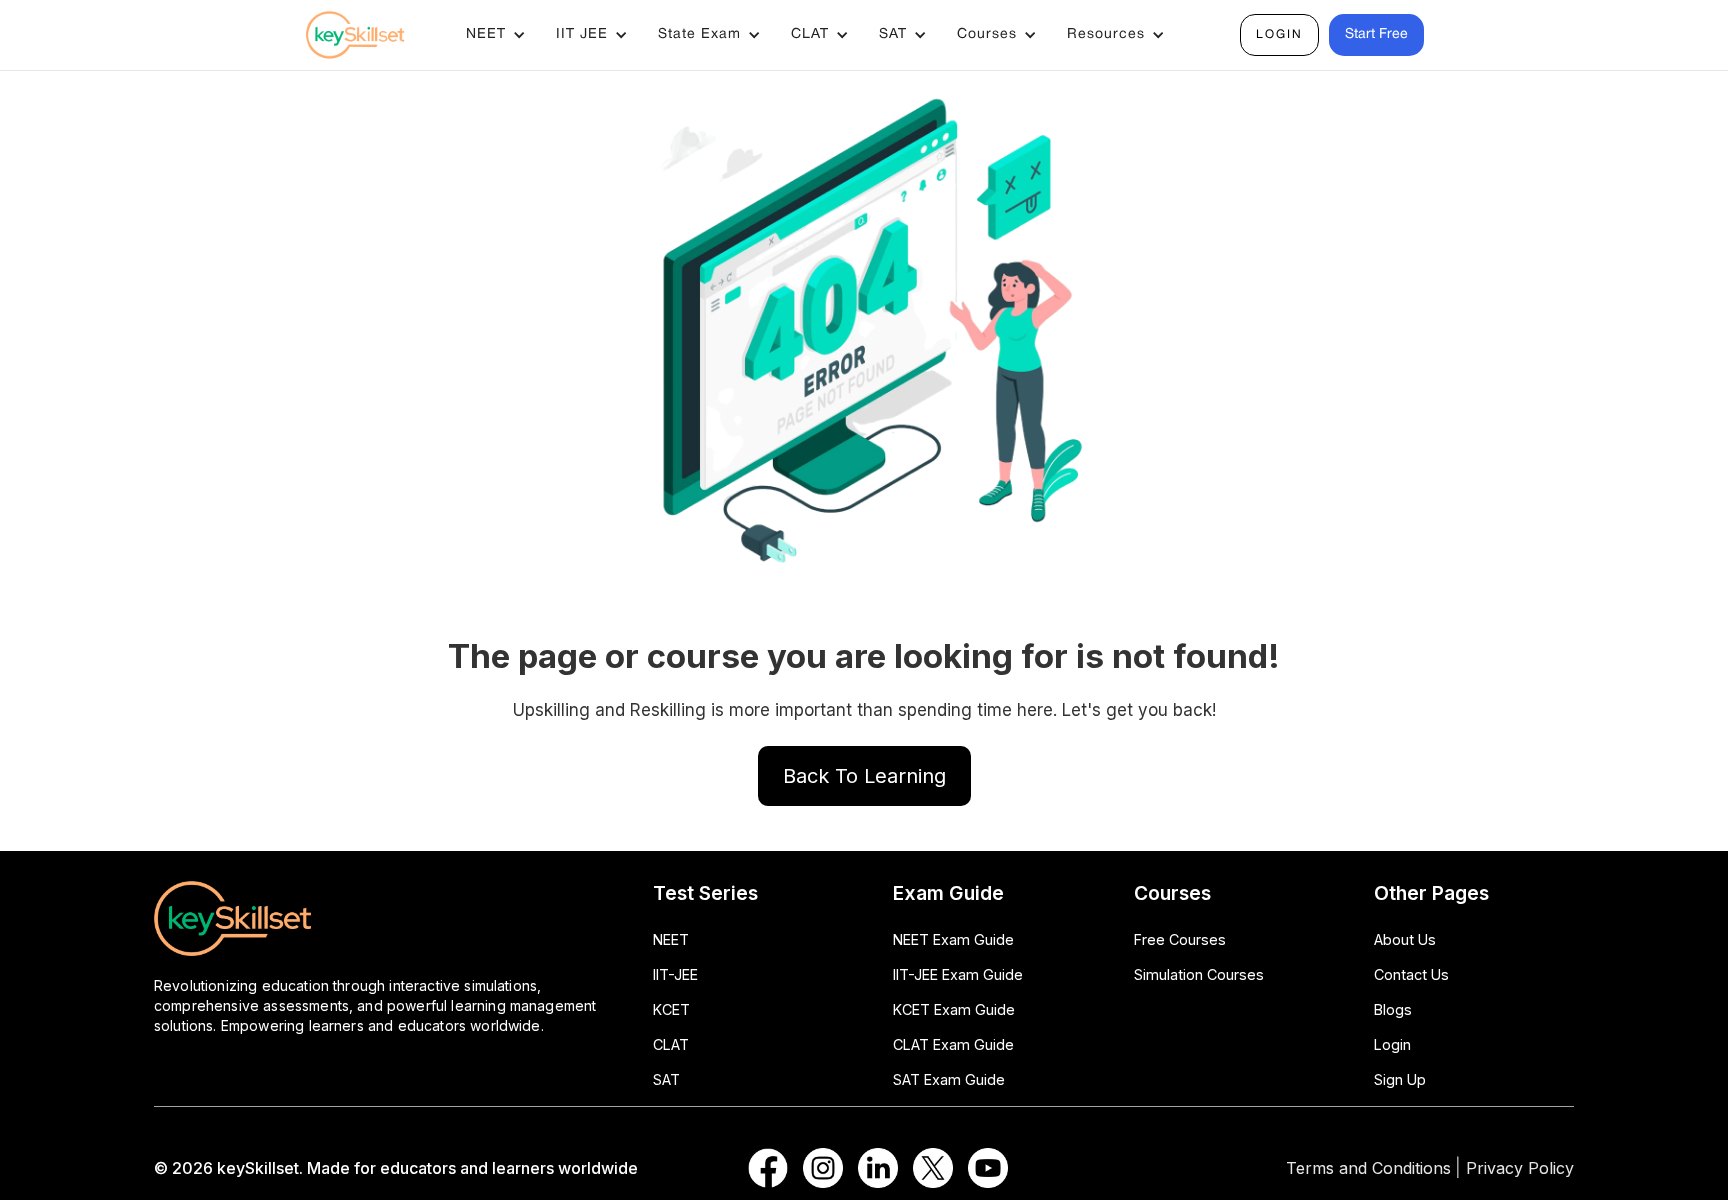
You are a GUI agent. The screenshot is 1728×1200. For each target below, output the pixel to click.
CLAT (671, 1044)
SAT (666, 1079)
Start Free (1376, 34)
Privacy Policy (1520, 1168)
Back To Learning (864, 776)
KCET (671, 1009)
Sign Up (1400, 1079)
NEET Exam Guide (953, 939)
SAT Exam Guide (949, 1079)
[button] (496, 35)
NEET (671, 939)
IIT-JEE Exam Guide (958, 974)
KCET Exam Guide (954, 1009)
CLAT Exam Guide (953, 1044)
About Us (1405, 939)
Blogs (1393, 1009)
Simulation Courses (1199, 974)
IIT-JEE (675, 974)
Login (1279, 34)
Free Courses (1180, 939)
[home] (374, 35)
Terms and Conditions (1368, 1168)
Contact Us (1411, 974)
